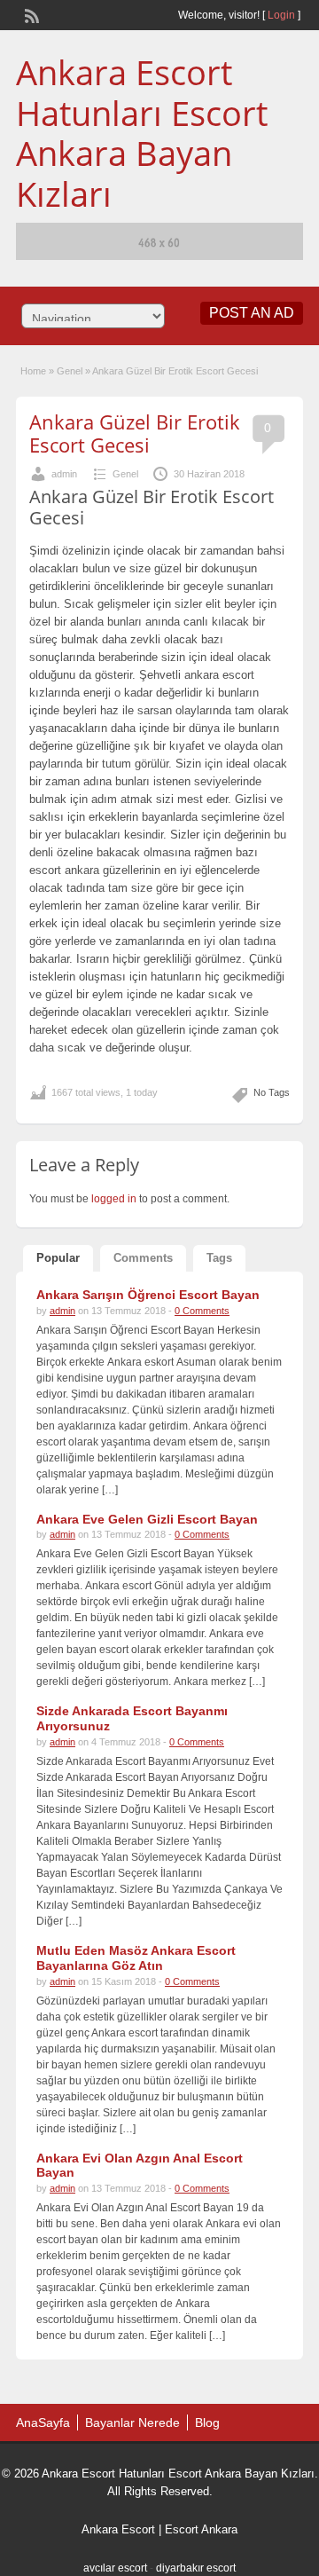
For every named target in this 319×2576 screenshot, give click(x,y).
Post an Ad (252, 313)
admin (64, 474)
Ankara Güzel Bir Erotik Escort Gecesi (135, 433)
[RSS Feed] (30, 14)
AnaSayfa (43, 2422)
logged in (114, 1199)
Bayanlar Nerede (132, 2422)
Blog (207, 2422)
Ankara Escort (118, 2529)
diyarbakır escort (196, 2568)
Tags (219, 1258)
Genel (70, 371)
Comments (143, 1258)
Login (281, 15)
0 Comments (202, 1311)
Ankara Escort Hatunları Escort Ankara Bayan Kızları (142, 133)
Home (33, 371)
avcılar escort (115, 2568)
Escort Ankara (201, 2529)
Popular (58, 1258)
